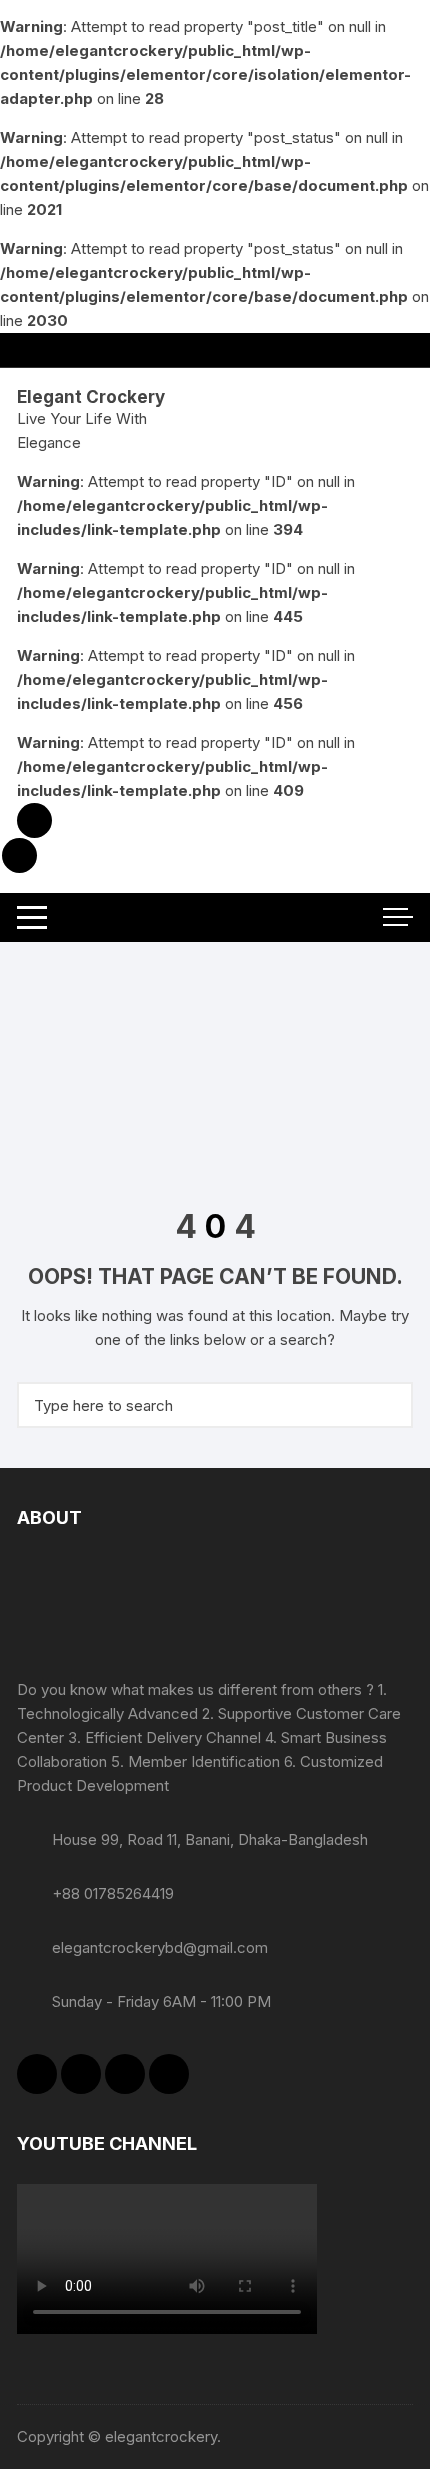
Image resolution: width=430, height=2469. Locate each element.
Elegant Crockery (91, 397)
